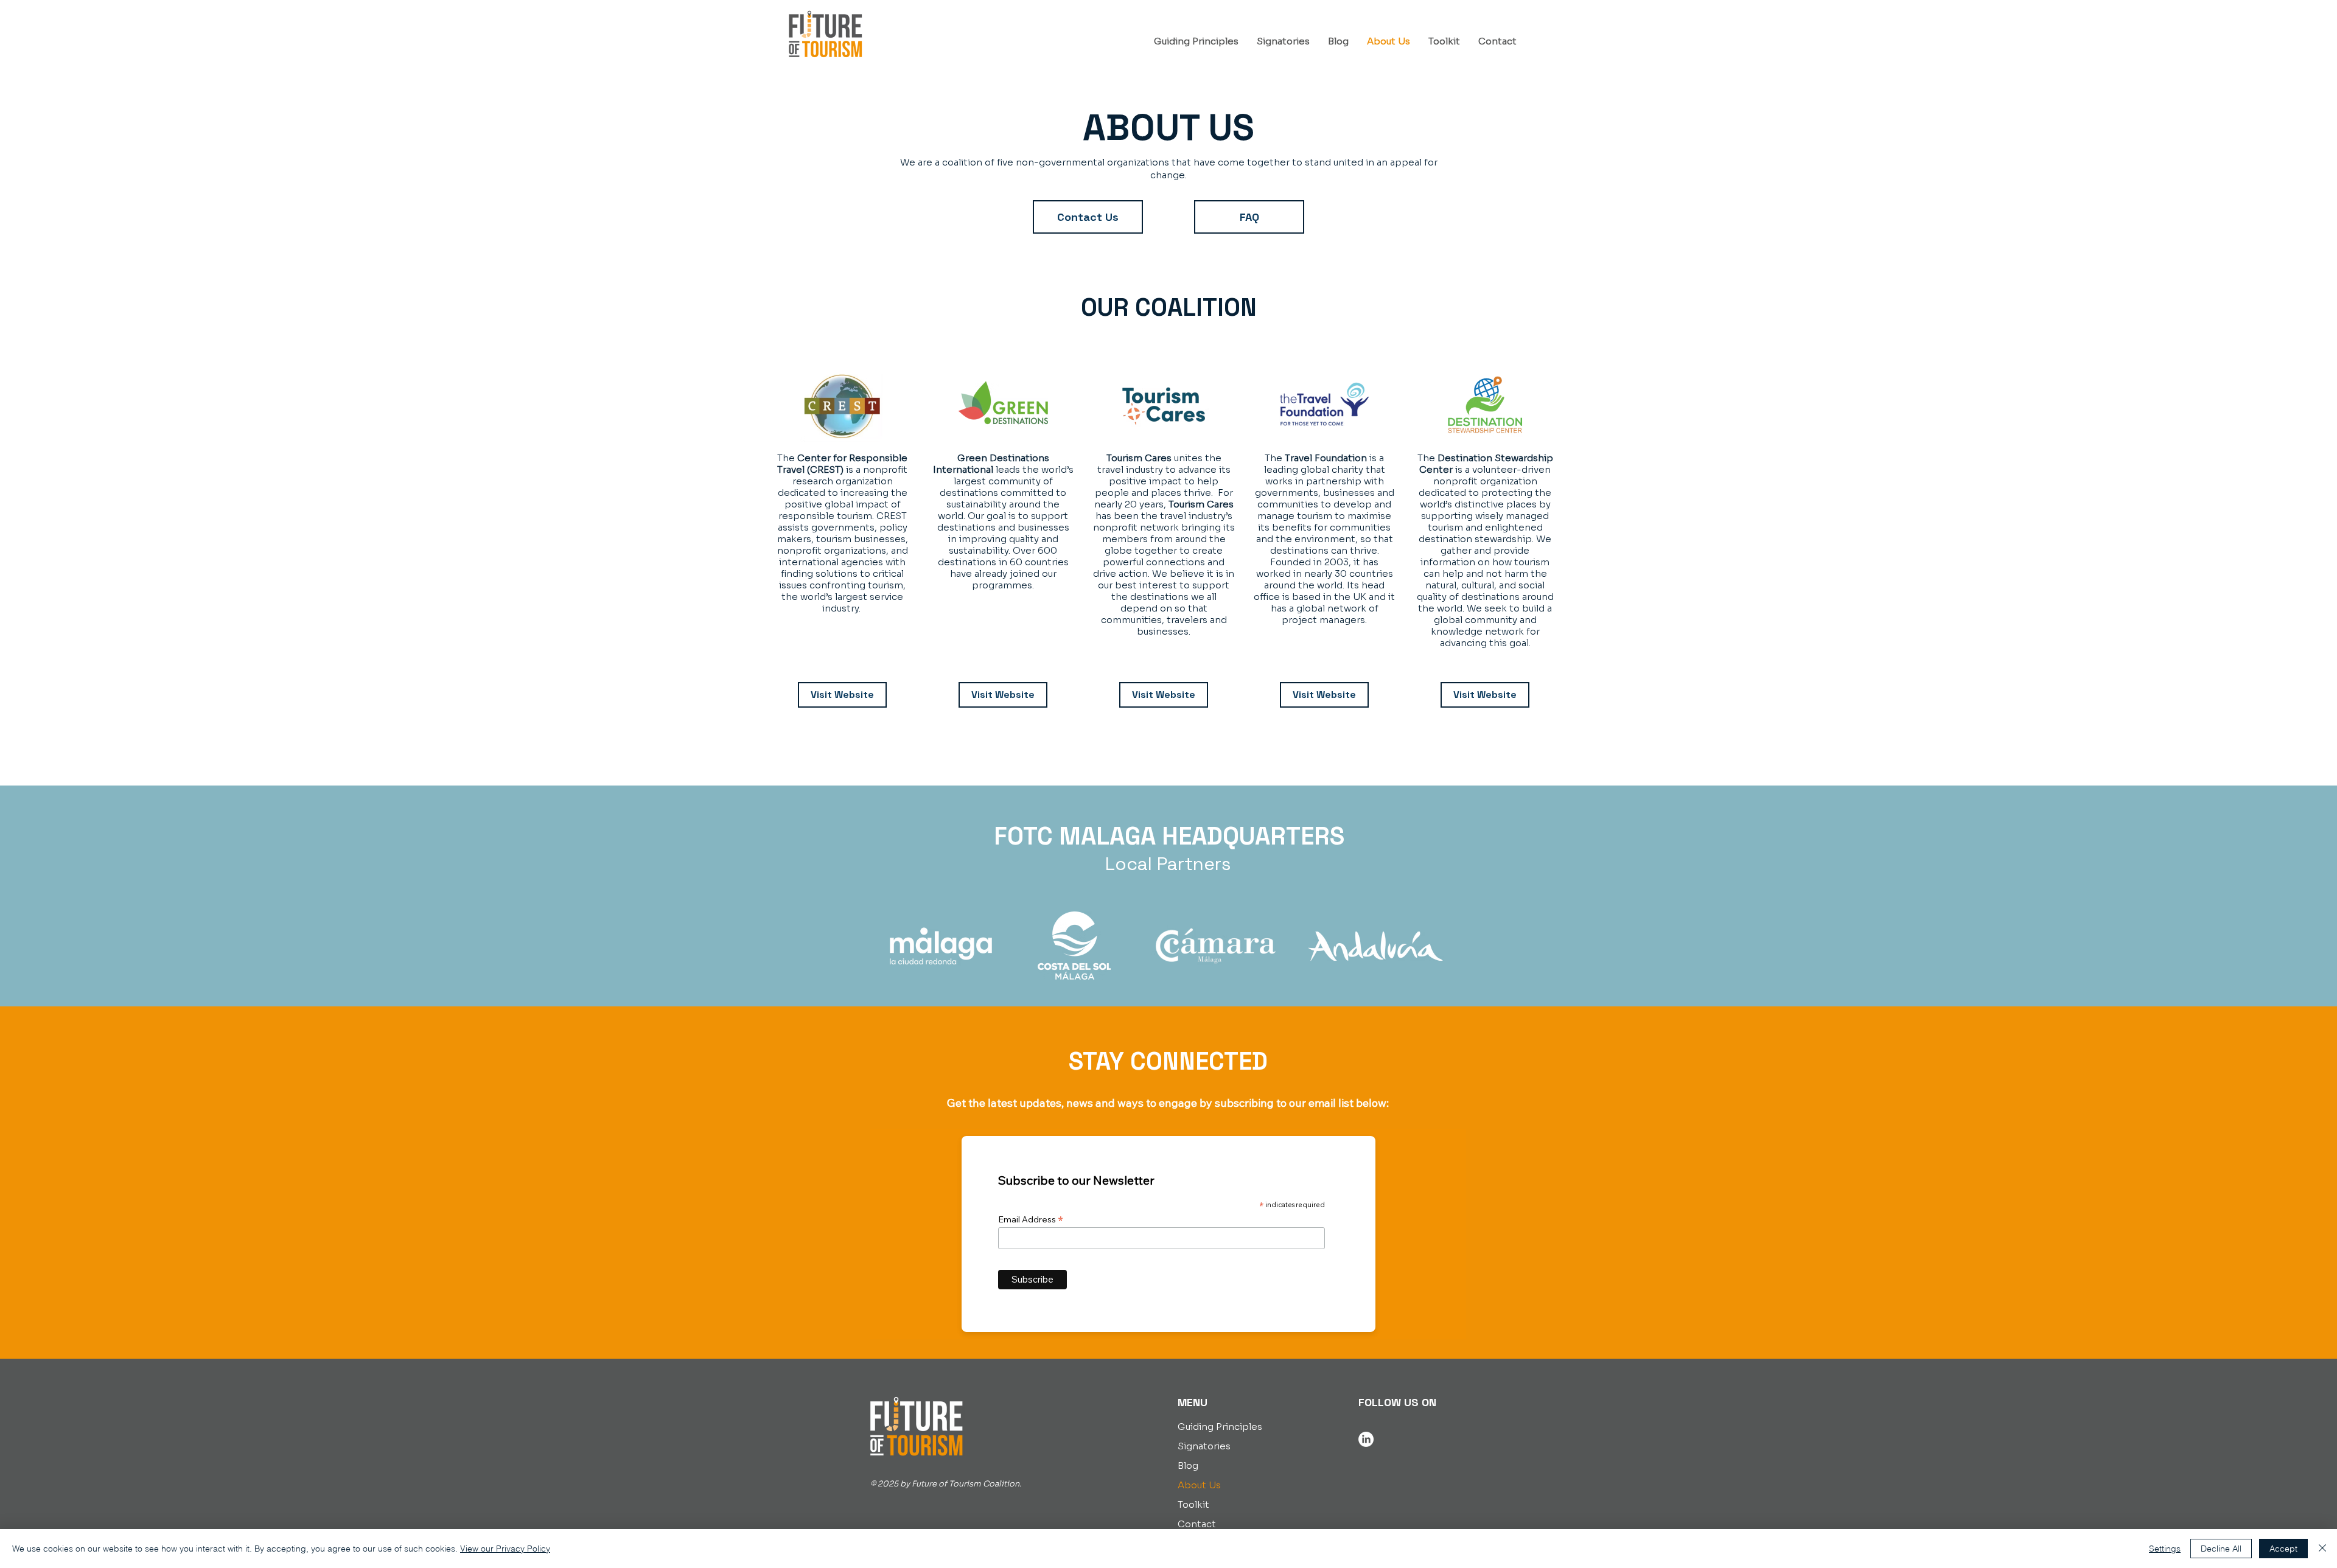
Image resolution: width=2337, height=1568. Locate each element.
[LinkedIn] (1366, 1439)
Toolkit (1193, 1504)
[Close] (2322, 1549)
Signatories (1204, 1446)
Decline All (2221, 1549)
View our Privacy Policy (505, 1549)
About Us (1199, 1485)
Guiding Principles (1220, 1427)
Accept (2283, 1549)
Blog (1188, 1465)
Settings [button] (2165, 1549)
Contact (1197, 1524)
